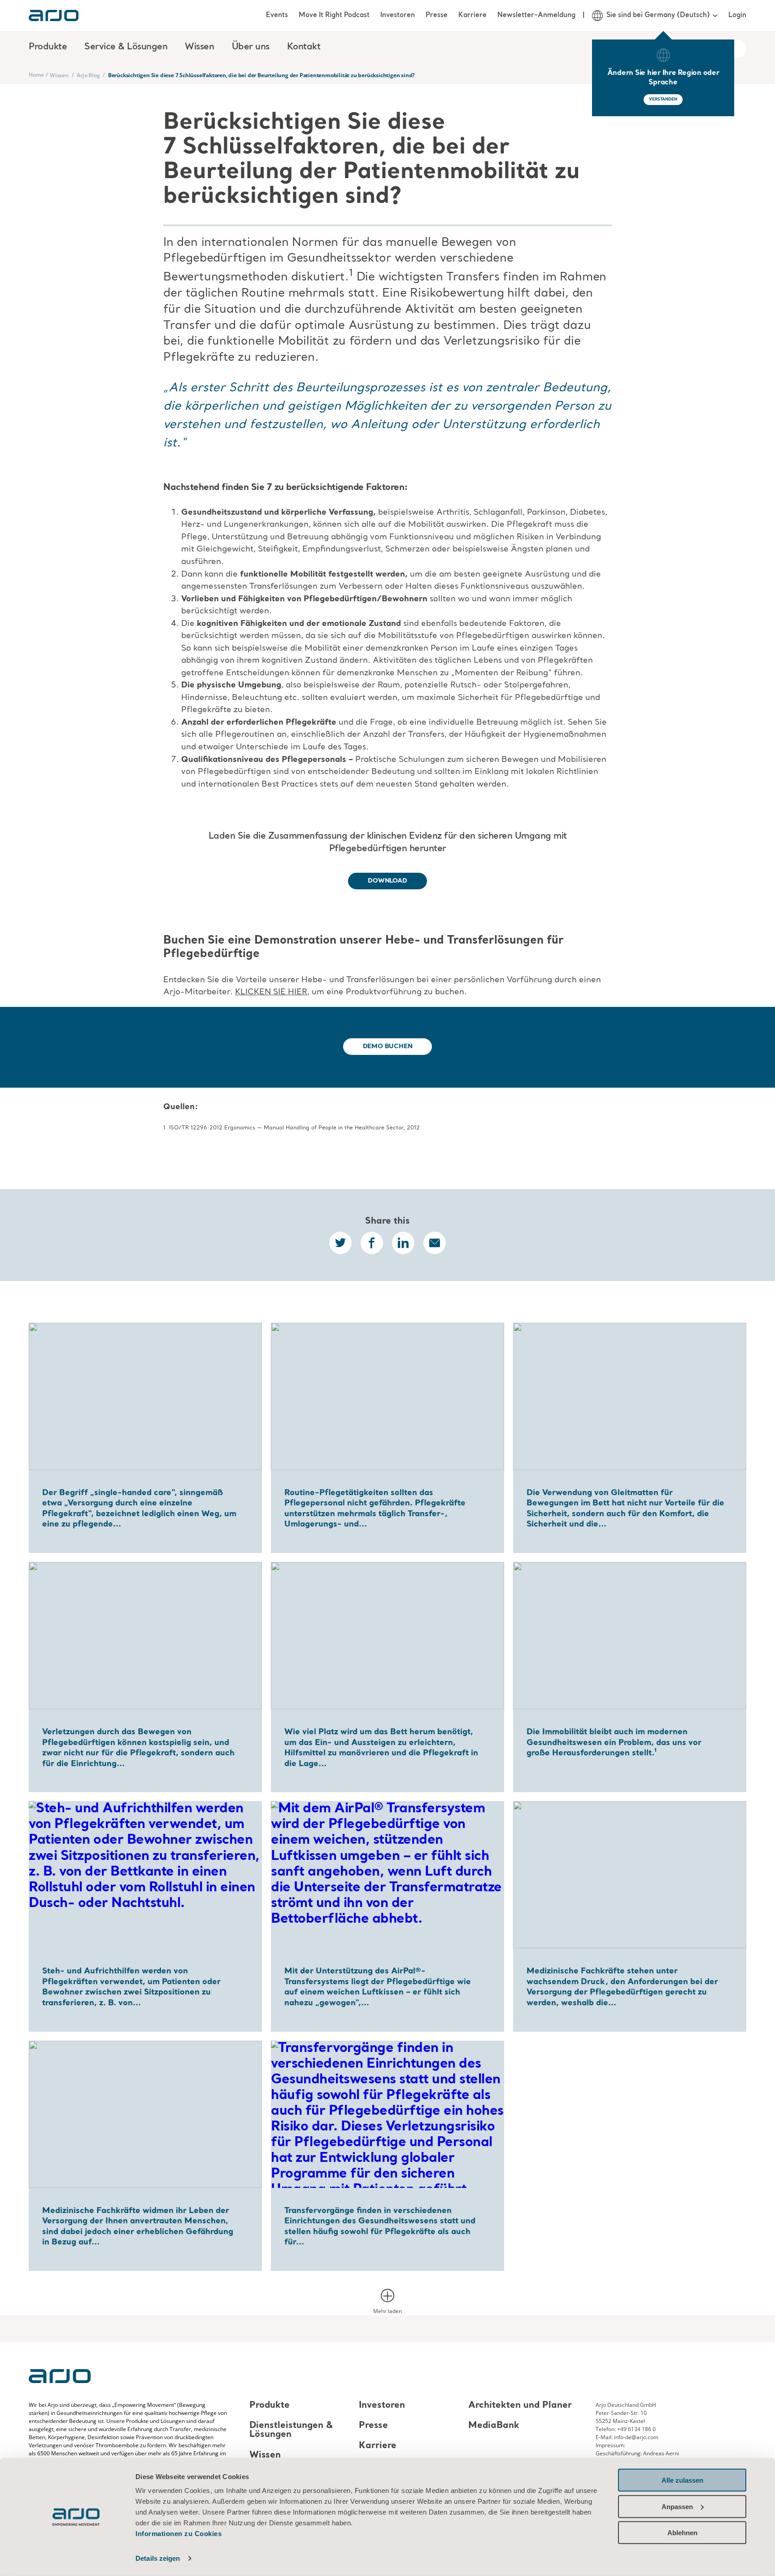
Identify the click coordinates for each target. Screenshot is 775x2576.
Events (277, 15)
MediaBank (494, 2426)
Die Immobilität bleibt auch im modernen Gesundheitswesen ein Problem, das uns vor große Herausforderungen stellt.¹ (614, 1743)
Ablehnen (682, 2533)
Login (737, 15)
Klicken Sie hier (271, 992)
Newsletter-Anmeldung (536, 15)
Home (36, 75)
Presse (437, 15)
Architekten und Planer (520, 2405)
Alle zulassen (682, 2480)
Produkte (270, 2405)
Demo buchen (388, 1046)
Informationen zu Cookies (179, 2534)
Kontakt (304, 47)
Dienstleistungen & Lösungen (291, 2430)
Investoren (398, 15)
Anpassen (677, 2506)
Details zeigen (158, 2558)
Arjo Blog (88, 75)
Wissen (59, 75)
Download (387, 881)
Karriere (472, 15)
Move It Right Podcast (334, 15)
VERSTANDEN (663, 99)
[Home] (54, 15)
